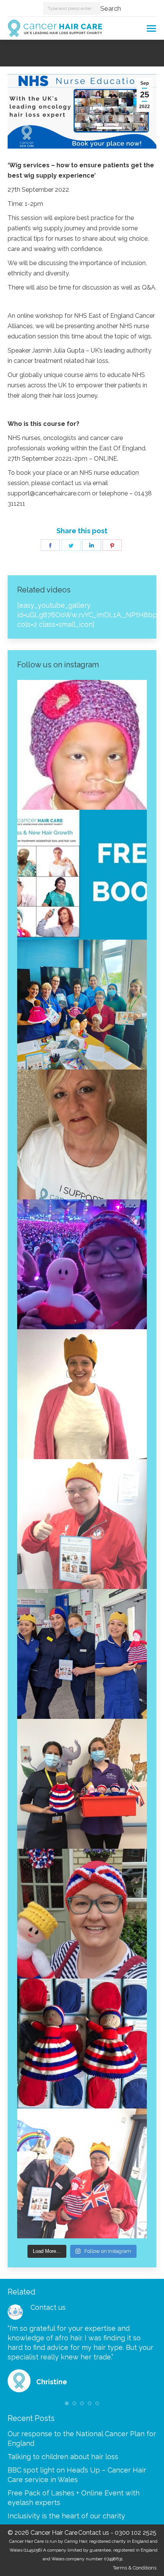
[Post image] (15, 2312)
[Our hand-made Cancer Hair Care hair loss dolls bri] (82, 2044)
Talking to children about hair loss (63, 2457)
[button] (67, 2403)
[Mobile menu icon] (151, 28)
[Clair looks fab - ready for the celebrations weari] (82, 1524)
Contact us (48, 2307)
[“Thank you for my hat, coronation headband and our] (82, 1264)
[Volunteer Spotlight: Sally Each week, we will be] (82, 1134)
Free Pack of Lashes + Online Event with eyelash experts (74, 2498)
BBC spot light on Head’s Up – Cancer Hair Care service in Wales (77, 2475)
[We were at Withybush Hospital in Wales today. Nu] (82, 1005)
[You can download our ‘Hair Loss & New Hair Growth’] (82, 875)
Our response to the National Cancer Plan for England (82, 2438)
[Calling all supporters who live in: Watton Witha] (82, 745)
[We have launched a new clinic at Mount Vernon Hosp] (82, 1654)
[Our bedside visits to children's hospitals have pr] (82, 1784)
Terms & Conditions (135, 2568)
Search (111, 8)
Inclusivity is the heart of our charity (66, 2516)
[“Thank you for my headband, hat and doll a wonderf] (82, 1914)
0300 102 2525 (136, 2533)
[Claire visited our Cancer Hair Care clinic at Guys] (82, 2173)
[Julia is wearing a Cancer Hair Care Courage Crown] (82, 1394)
